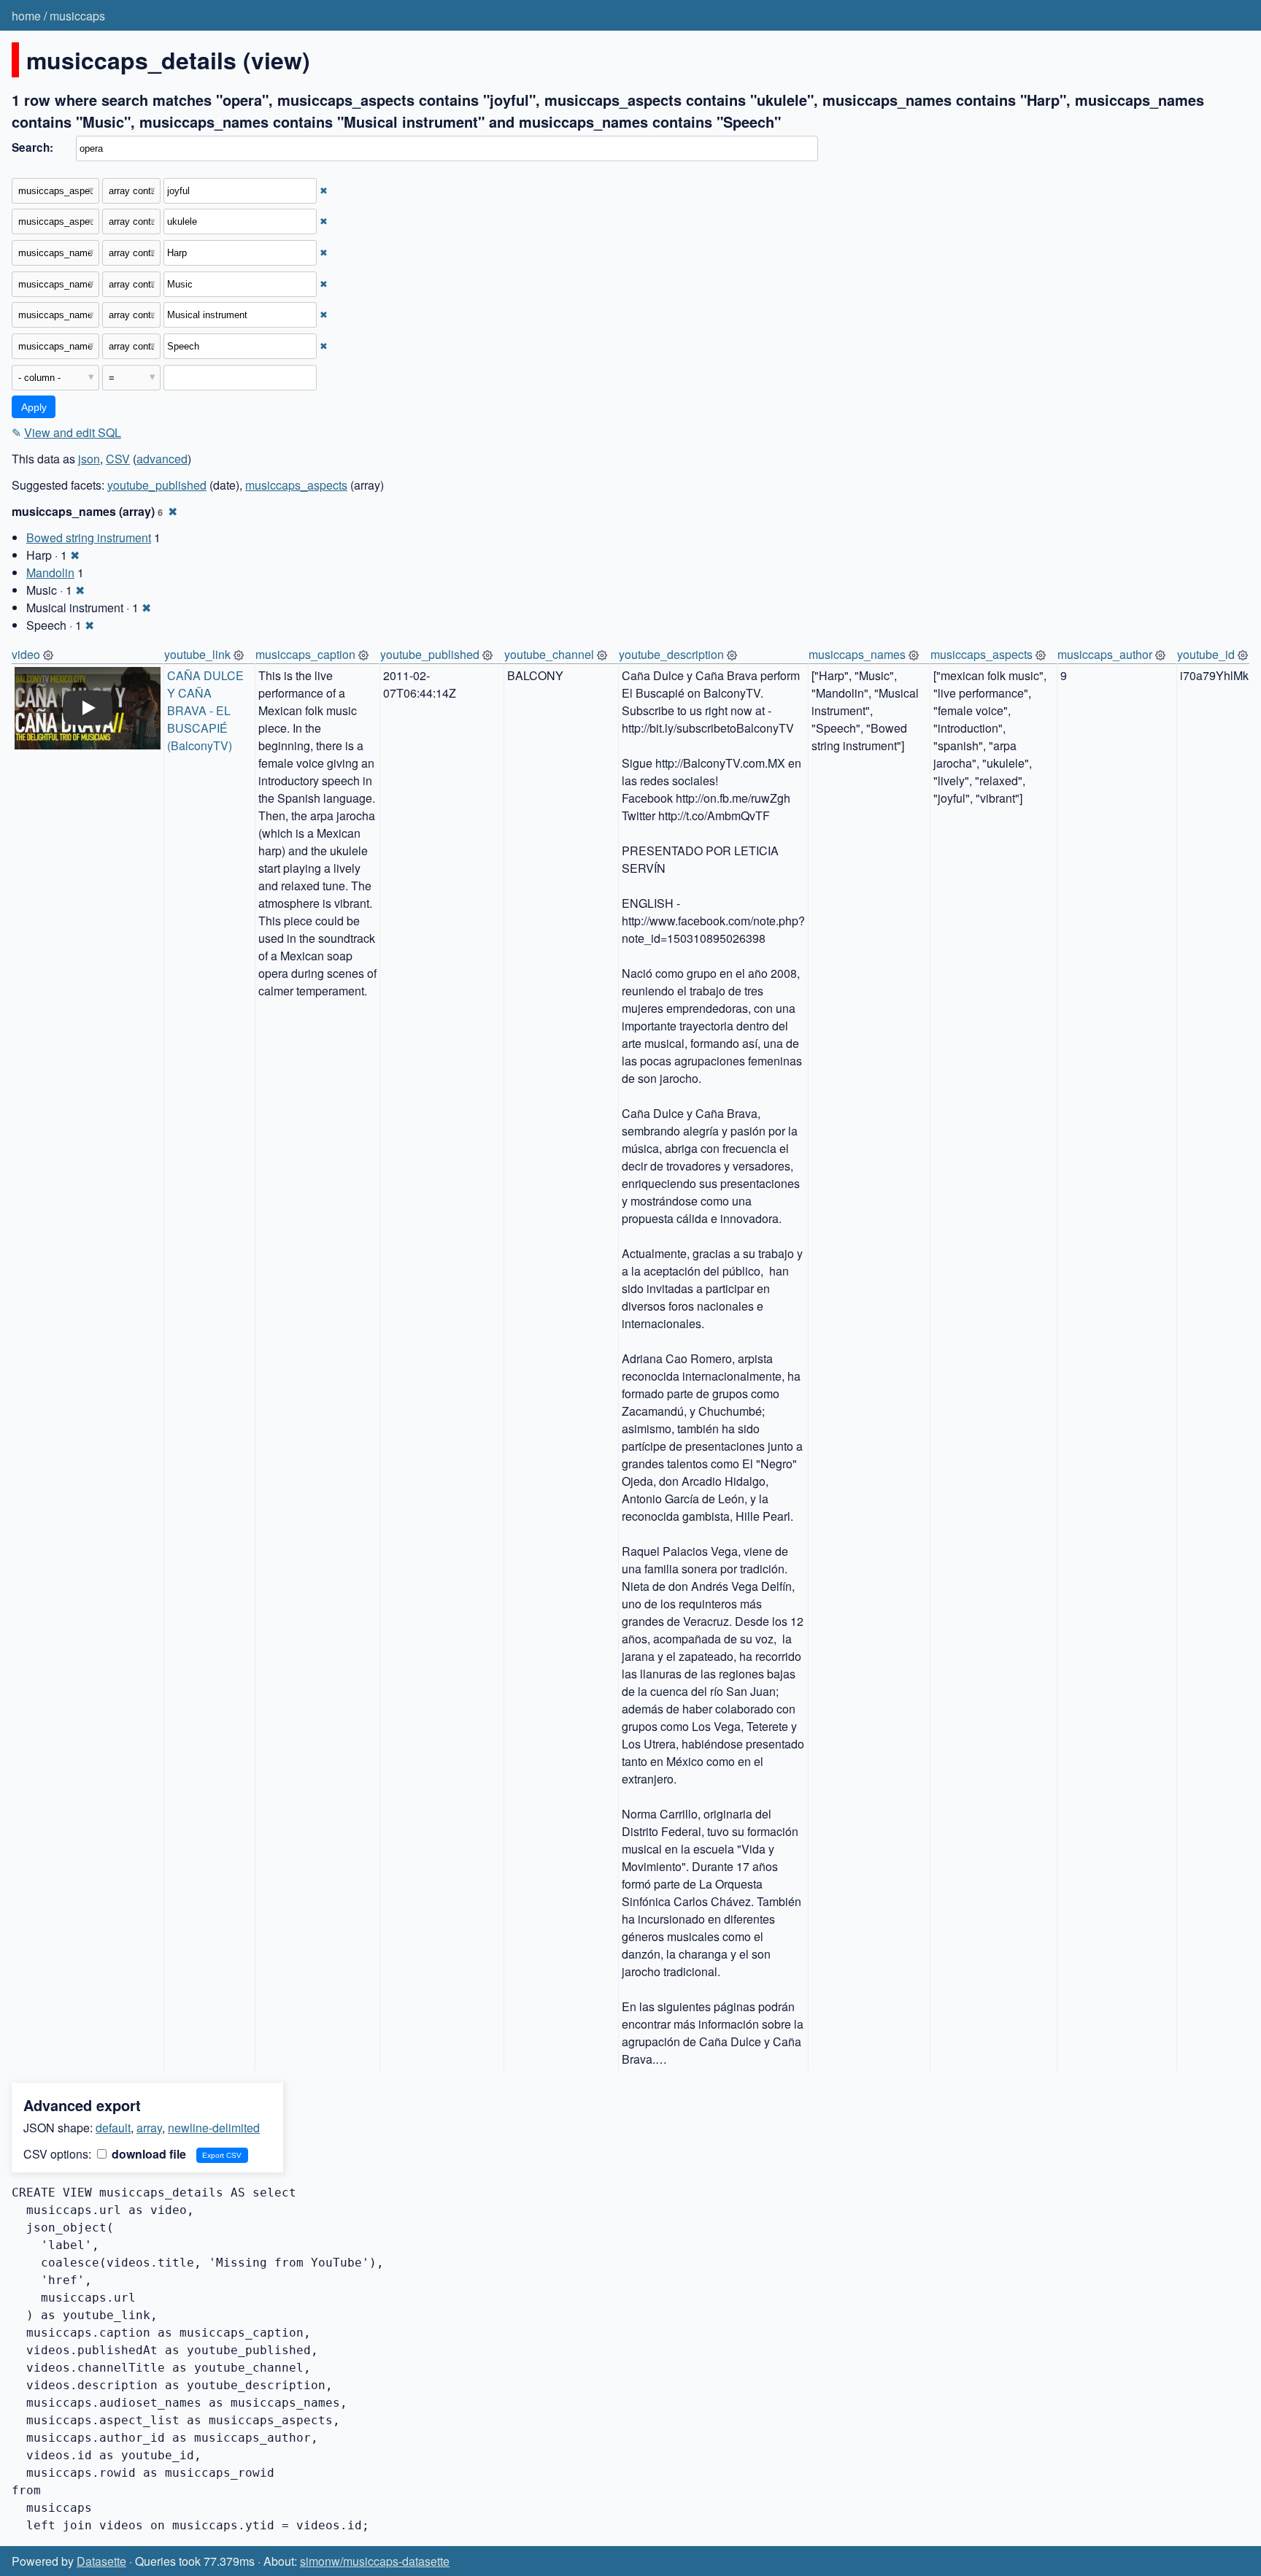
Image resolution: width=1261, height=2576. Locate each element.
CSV (118, 459)
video (26, 654)
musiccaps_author (1105, 654)
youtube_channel (549, 654)
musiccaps (77, 16)
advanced (162, 459)
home (26, 16)
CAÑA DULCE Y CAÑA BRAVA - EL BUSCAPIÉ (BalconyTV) (207, 710)
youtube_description (671, 654)
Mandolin (50, 572)
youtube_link (197, 654)
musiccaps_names (857, 654)
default (113, 2128)
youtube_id (1206, 654)
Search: (32, 147)
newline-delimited (214, 2128)
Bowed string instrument (89, 537)
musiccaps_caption (305, 654)
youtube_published (157, 485)
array (149, 2128)
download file (147, 2154)
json (89, 459)
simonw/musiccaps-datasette (375, 2561)
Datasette (101, 2561)
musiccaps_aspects (296, 485)
